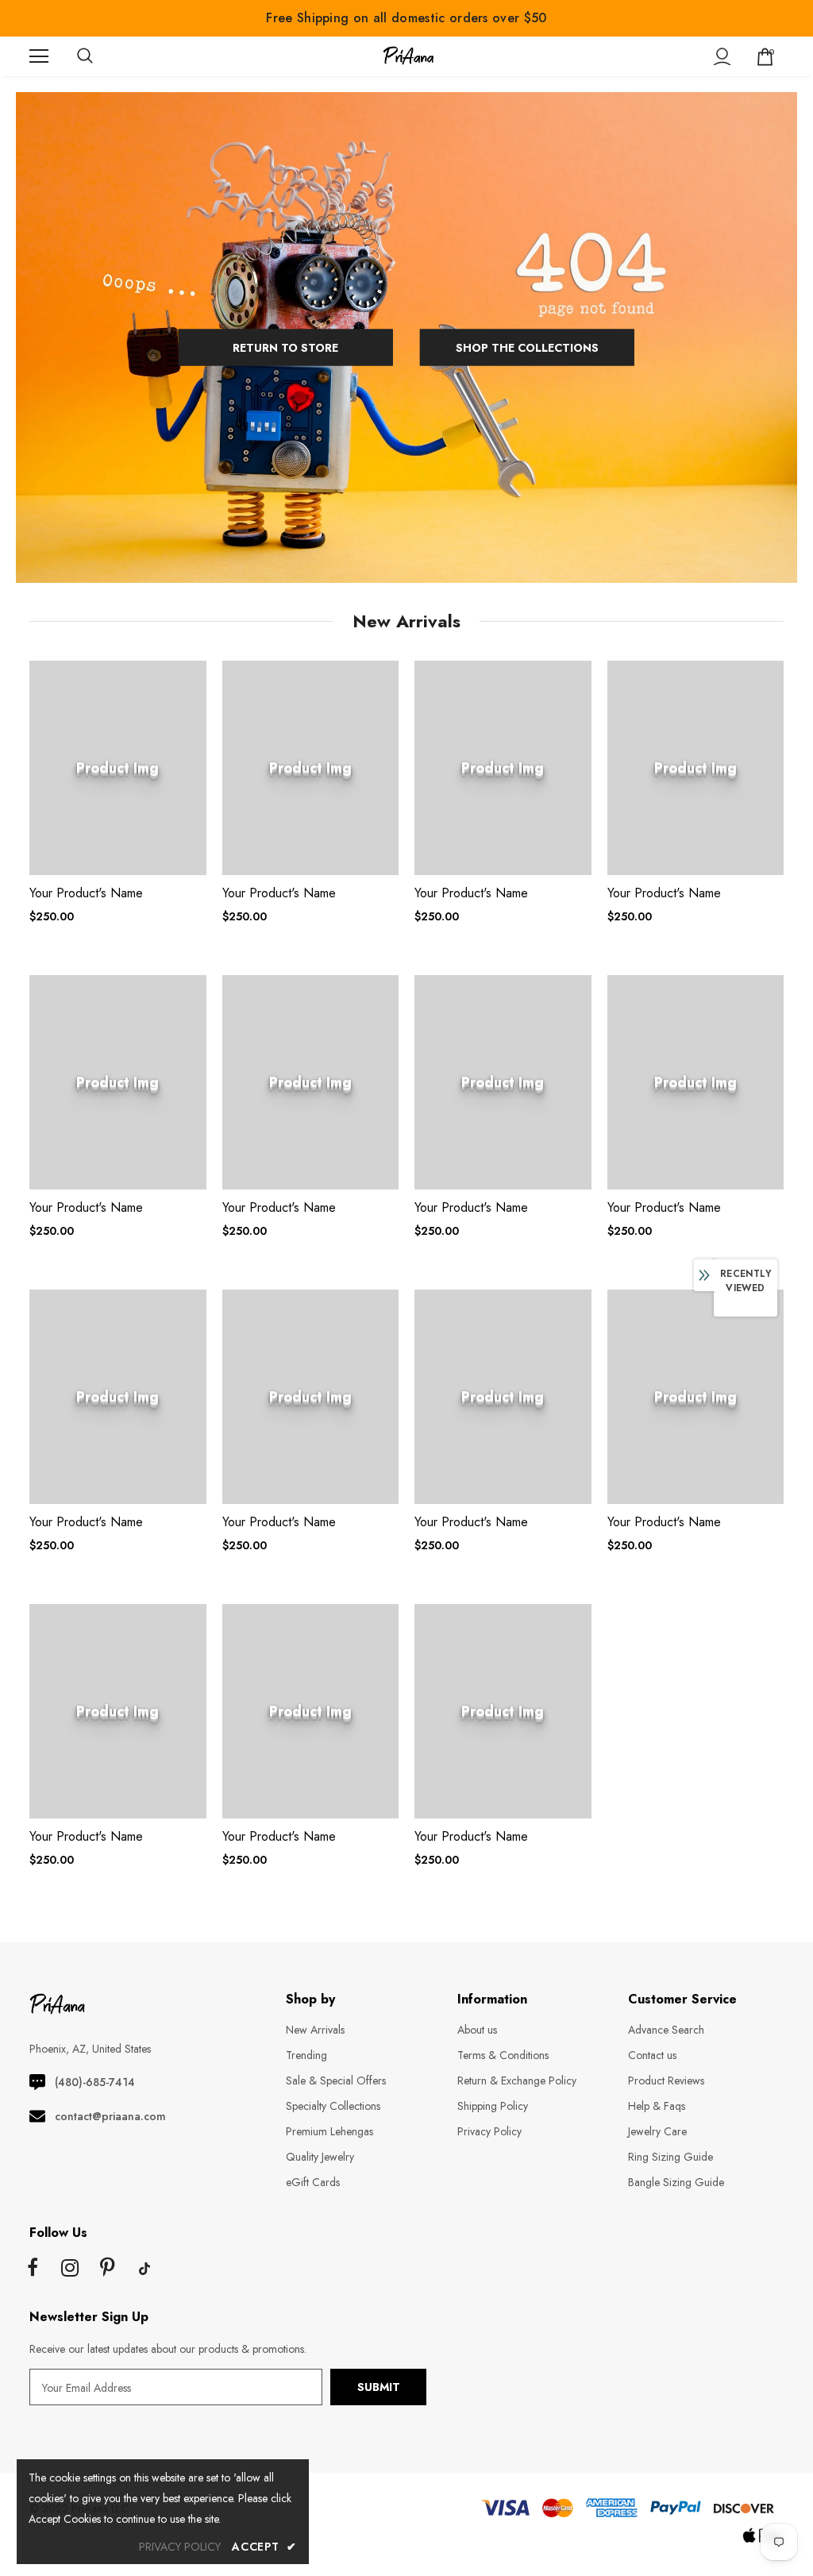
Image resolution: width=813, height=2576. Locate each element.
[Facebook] (33, 2269)
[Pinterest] (107, 2269)
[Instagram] (70, 2269)
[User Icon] (722, 57)
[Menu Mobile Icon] (39, 56)
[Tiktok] (144, 2269)
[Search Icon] (101, 56)
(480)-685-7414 (95, 2082)
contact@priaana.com (110, 2116)
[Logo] (408, 56)
